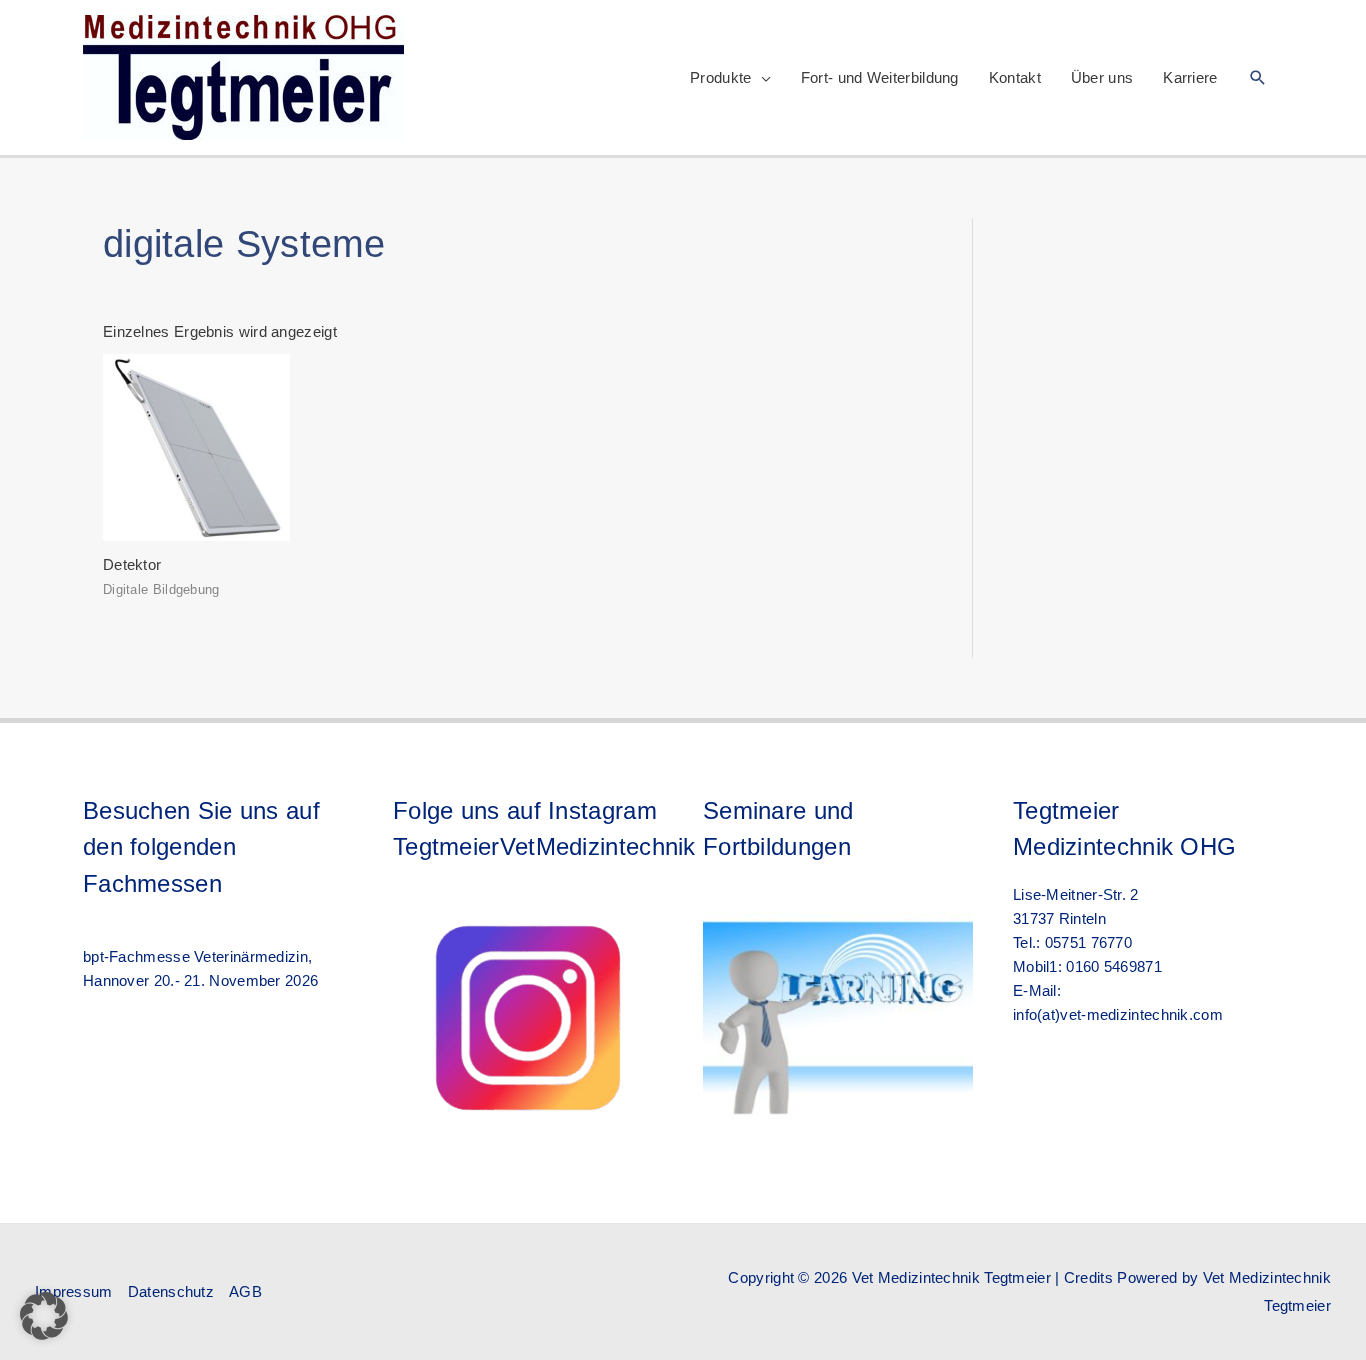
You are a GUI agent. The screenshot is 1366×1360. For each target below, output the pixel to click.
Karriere (1190, 77)
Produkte (720, 77)
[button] (1258, 77)
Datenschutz (171, 1291)
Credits (1088, 1277)
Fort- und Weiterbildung (880, 77)
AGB (245, 1291)
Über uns (1102, 77)
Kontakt (1015, 77)
